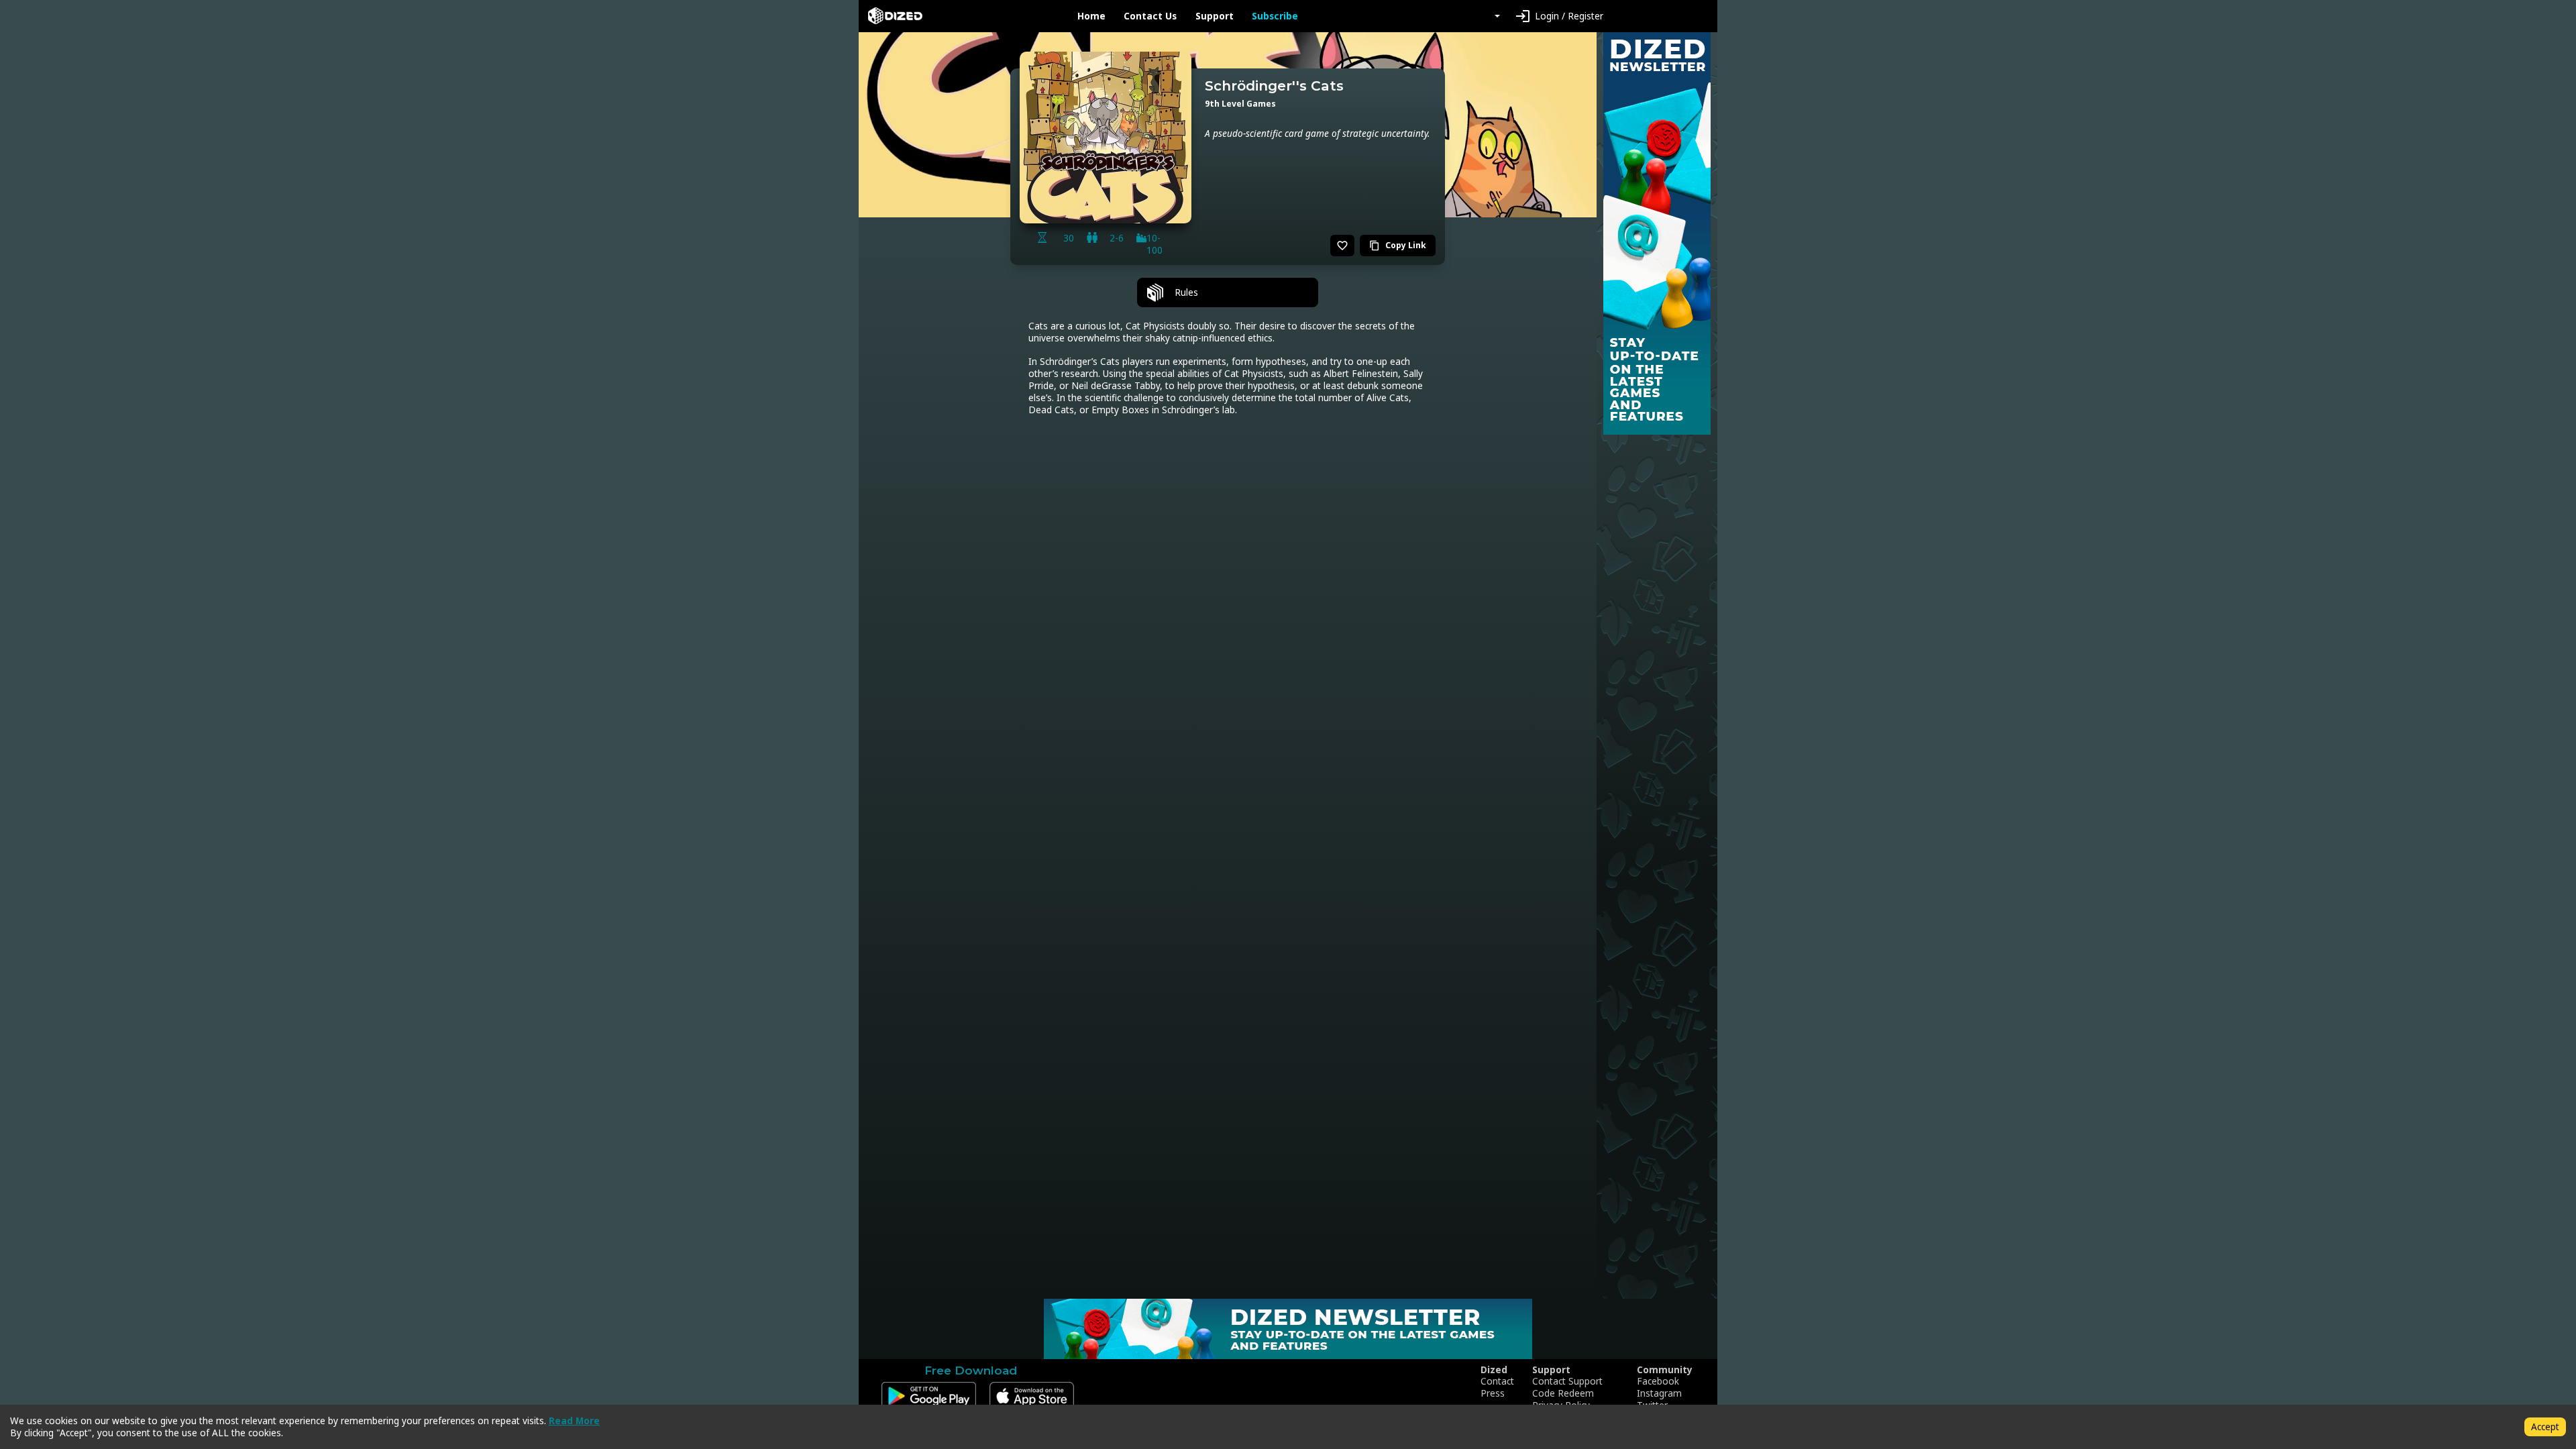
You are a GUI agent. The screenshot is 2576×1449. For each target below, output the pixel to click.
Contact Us (1150, 16)
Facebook (1658, 1381)
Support (1215, 16)
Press (1493, 1393)
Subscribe (1275, 16)
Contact (1497, 1381)
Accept (2545, 1427)
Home (1091, 16)
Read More (574, 1420)
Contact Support (1567, 1381)
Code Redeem (1563, 1393)
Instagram (1659, 1393)
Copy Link (1398, 245)
